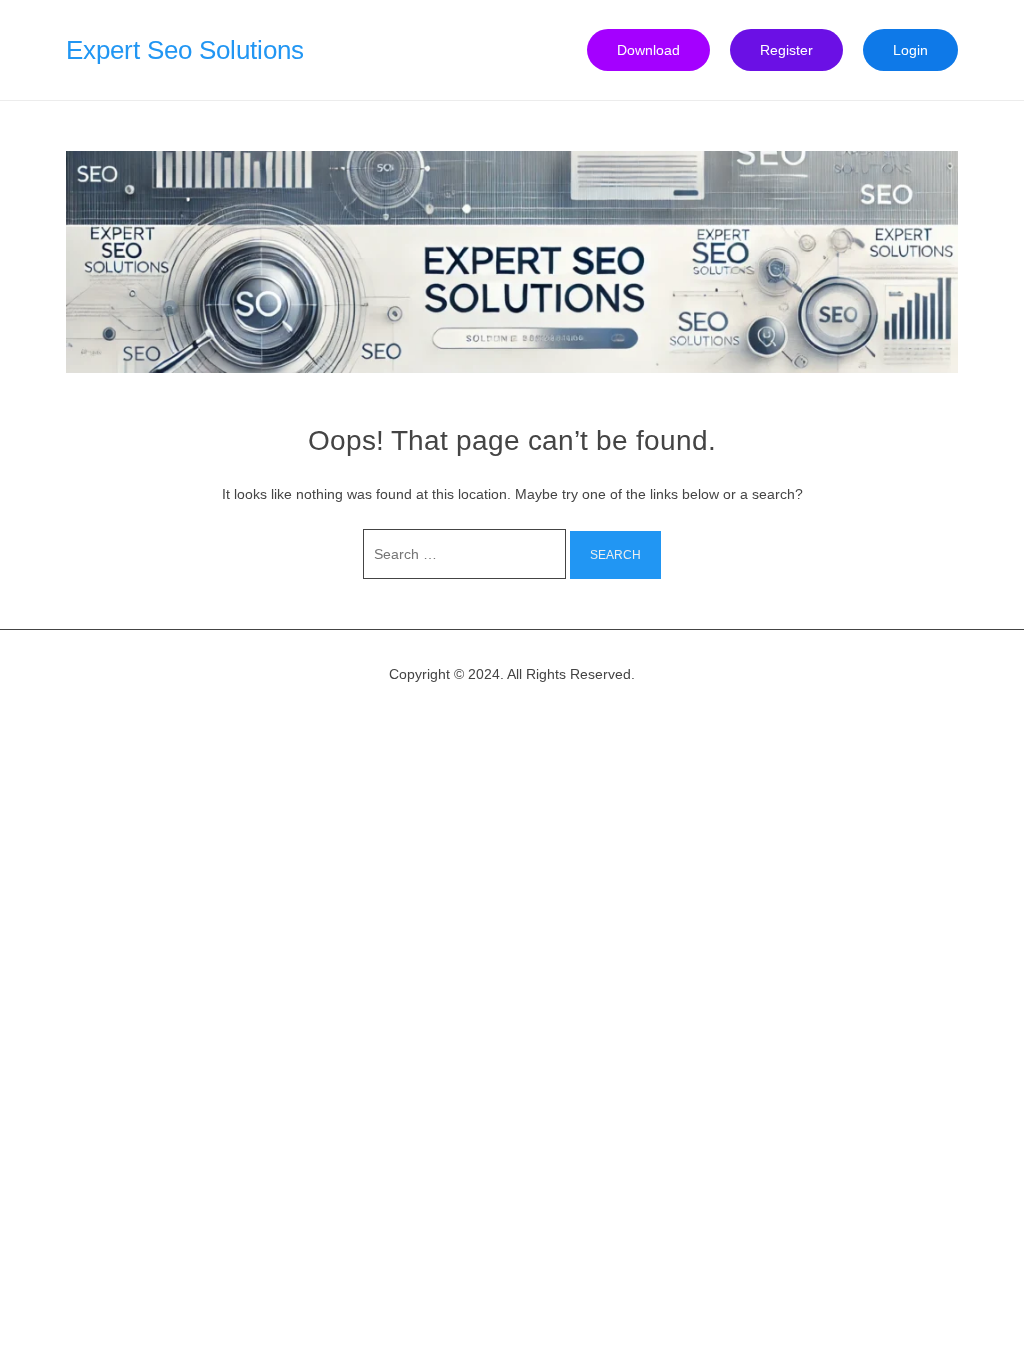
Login (910, 50)
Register (786, 50)
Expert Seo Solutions (185, 50)
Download (648, 50)
